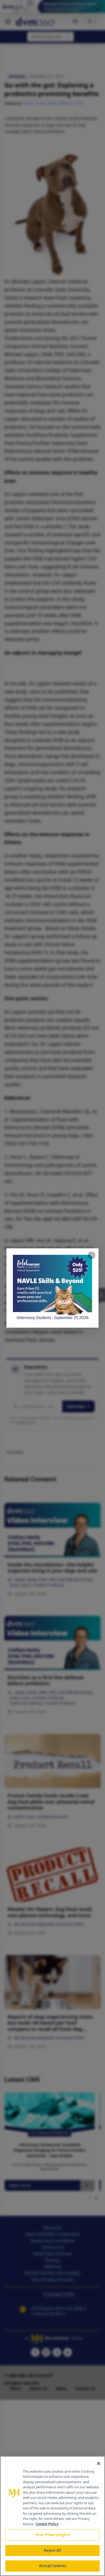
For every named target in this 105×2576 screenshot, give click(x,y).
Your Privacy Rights (52, 2535)
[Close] (99, 2463)
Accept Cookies (52, 2566)
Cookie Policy (47, 2524)
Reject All (52, 2550)
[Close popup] (92, 1255)
